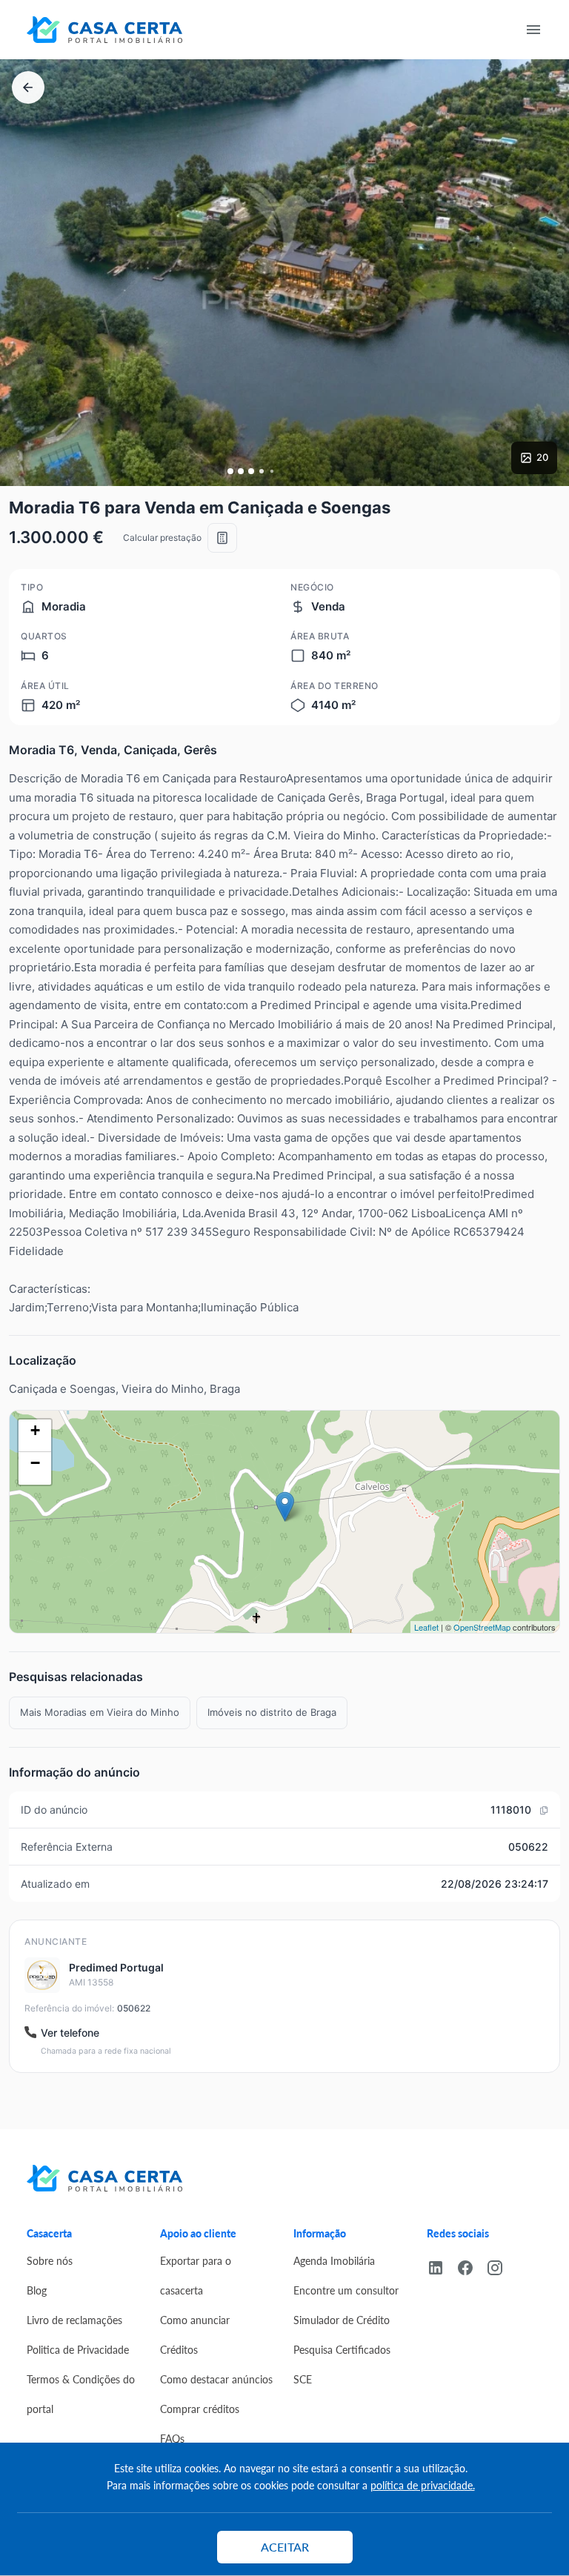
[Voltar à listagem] (28, 87)
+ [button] (35, 1430)
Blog (37, 2290)
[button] (230, 471)
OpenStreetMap (482, 1627)
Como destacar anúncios (216, 2379)
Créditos (179, 2349)
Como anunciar (195, 2320)
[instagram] (501, 2266)
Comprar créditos (200, 2409)
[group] (284, 273)
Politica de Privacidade (78, 2349)
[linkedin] (442, 2266)
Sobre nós (50, 2260)
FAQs (172, 2438)
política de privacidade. (423, 2485)
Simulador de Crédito (342, 2320)
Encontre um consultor (346, 2290)
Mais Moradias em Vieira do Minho (100, 1712)
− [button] (35, 1463)
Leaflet (426, 1627)
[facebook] (471, 2266)
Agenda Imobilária (334, 2260)
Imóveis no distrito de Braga (272, 1712)
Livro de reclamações (74, 2320)
